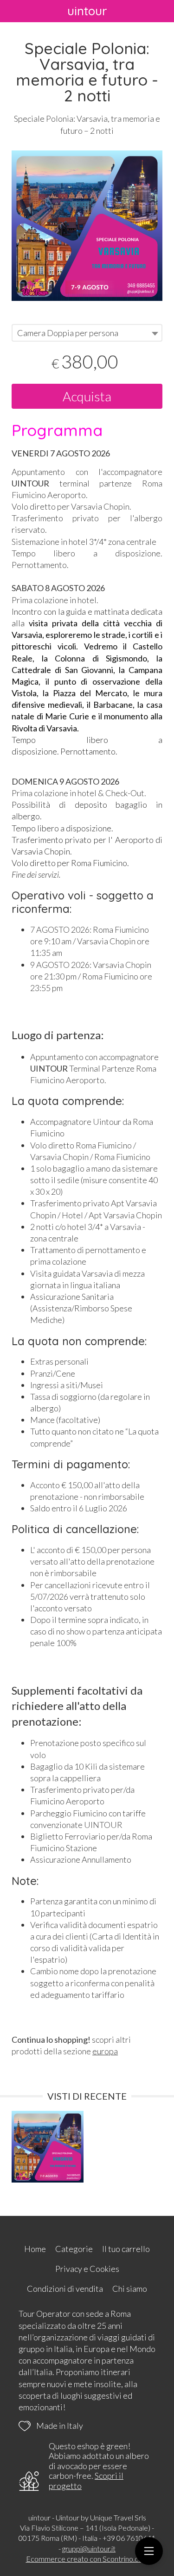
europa (105, 2051)
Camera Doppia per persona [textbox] (68, 333)
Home (35, 2249)
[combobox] (87, 333)
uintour (87, 11)
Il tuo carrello (126, 2249)
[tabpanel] (87, 226)
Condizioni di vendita (65, 2289)
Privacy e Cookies (87, 2269)
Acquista (87, 396)
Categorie (74, 2249)
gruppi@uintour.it (89, 2548)
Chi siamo (130, 2289)
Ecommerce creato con (87, 2559)
